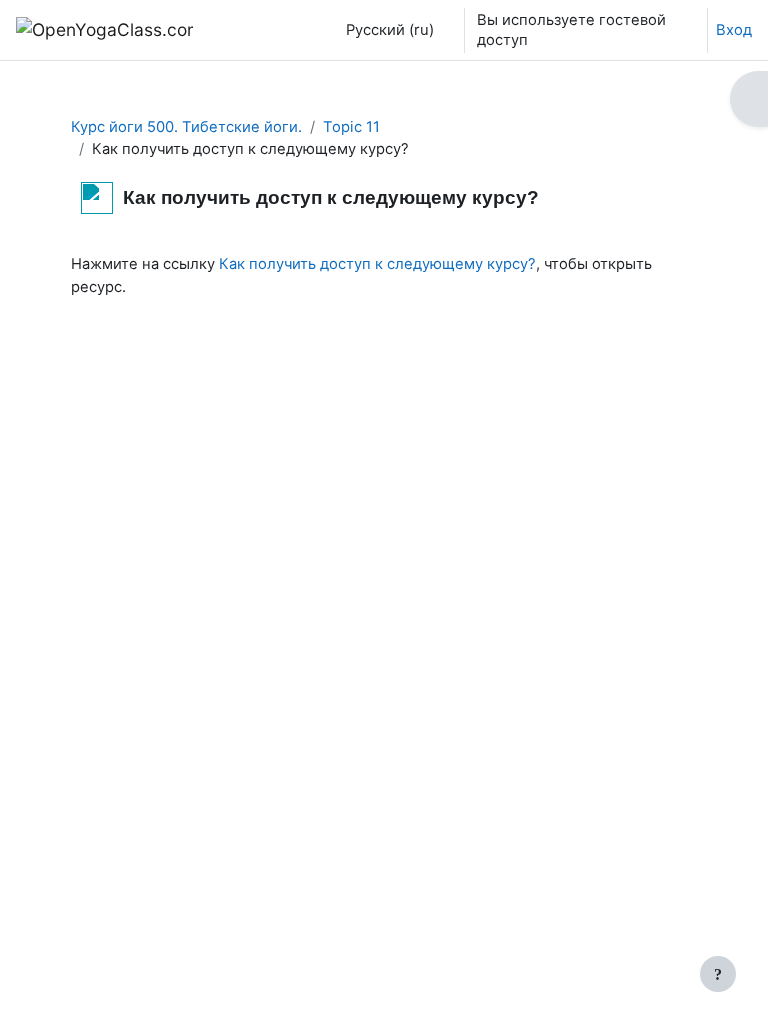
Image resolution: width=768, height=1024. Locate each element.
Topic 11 (351, 127)
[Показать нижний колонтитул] (718, 974)
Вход (734, 30)
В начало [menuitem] (261, 30)
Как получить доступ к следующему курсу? (377, 264)
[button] (385, 30)
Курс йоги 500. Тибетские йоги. (186, 127)
